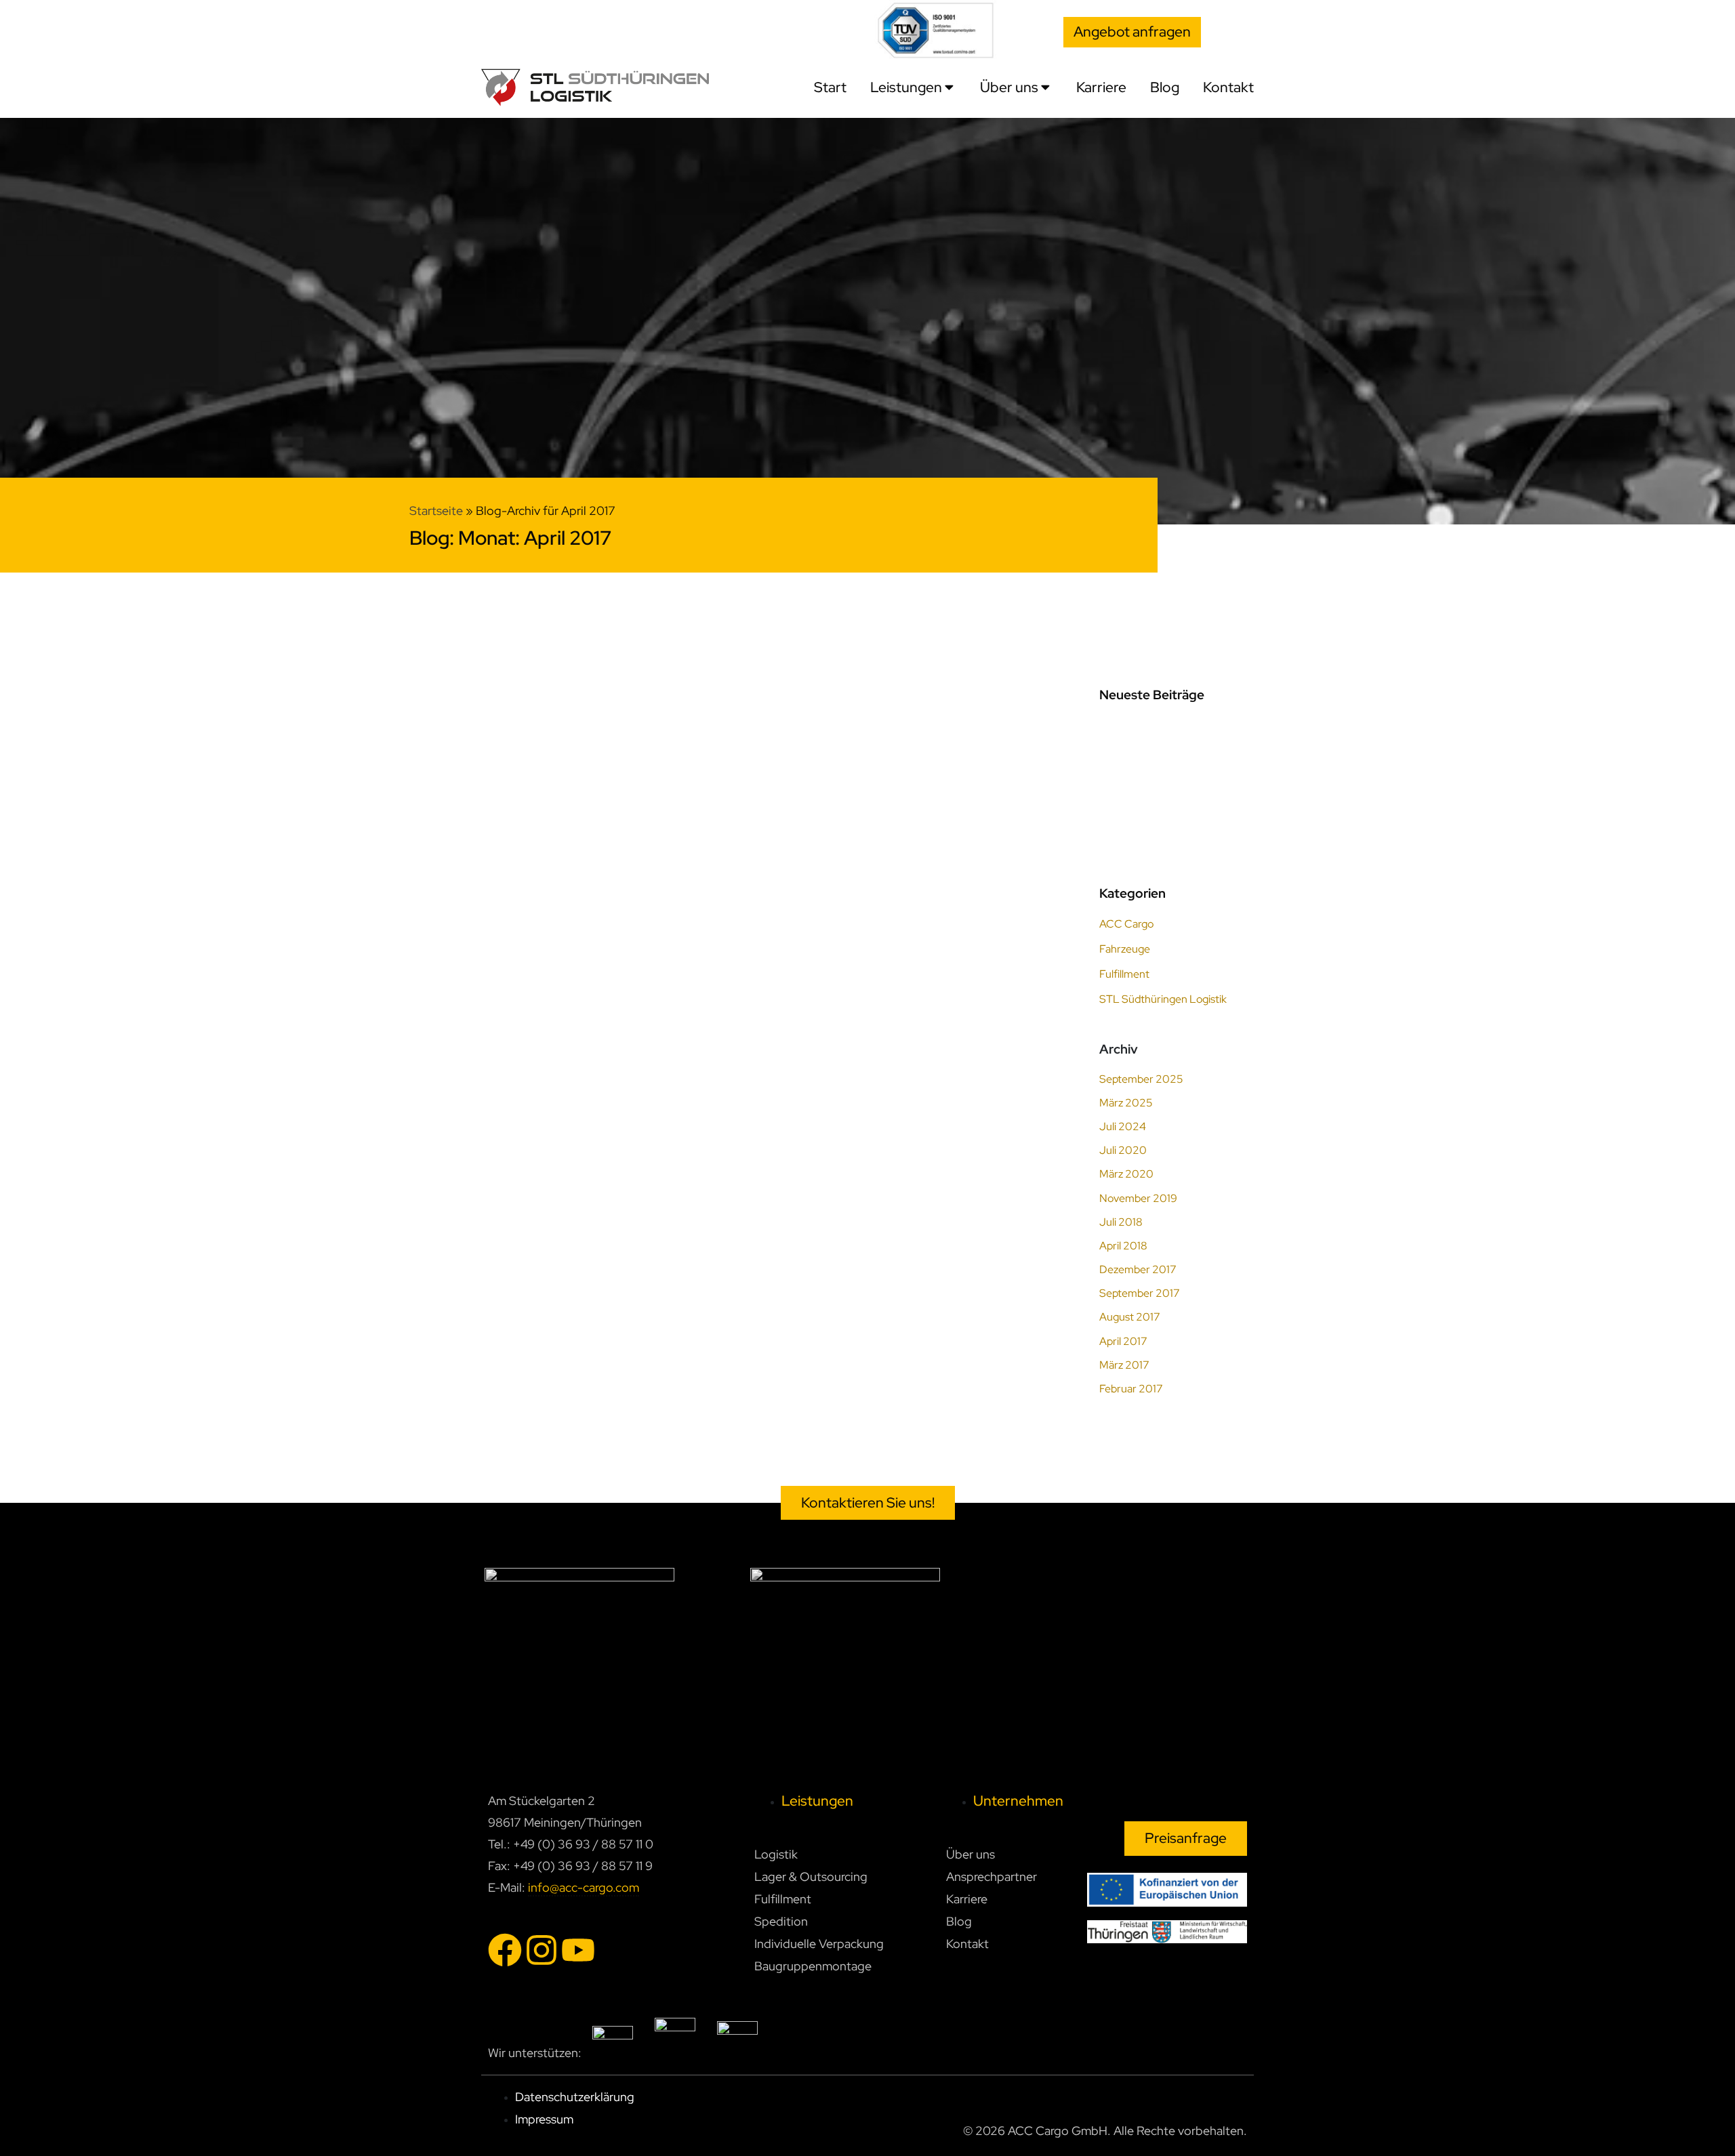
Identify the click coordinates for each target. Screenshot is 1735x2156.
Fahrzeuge (1125, 949)
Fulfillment (1124, 974)
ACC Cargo (588, 900)
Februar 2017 (1131, 1389)
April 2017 (1123, 1341)
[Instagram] (542, 1950)
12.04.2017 (525, 900)
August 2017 (1130, 1317)
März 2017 (1124, 1365)
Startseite (436, 511)
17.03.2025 (1127, 805)
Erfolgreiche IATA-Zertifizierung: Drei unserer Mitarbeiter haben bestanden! (1173, 832)
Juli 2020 (1123, 1150)
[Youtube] (578, 1950)
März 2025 (1126, 1103)
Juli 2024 (1123, 1126)
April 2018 (1123, 1246)
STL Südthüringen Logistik (1163, 999)
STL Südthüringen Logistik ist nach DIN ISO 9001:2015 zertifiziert (1174, 758)
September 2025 (1141, 1079)
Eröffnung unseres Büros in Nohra (605, 921)
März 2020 (1126, 1174)
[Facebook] (505, 1950)
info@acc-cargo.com (584, 1887)
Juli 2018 (1121, 1222)
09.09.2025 (1130, 731)
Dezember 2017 (1138, 1269)
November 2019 (1138, 1198)
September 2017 (1140, 1293)
